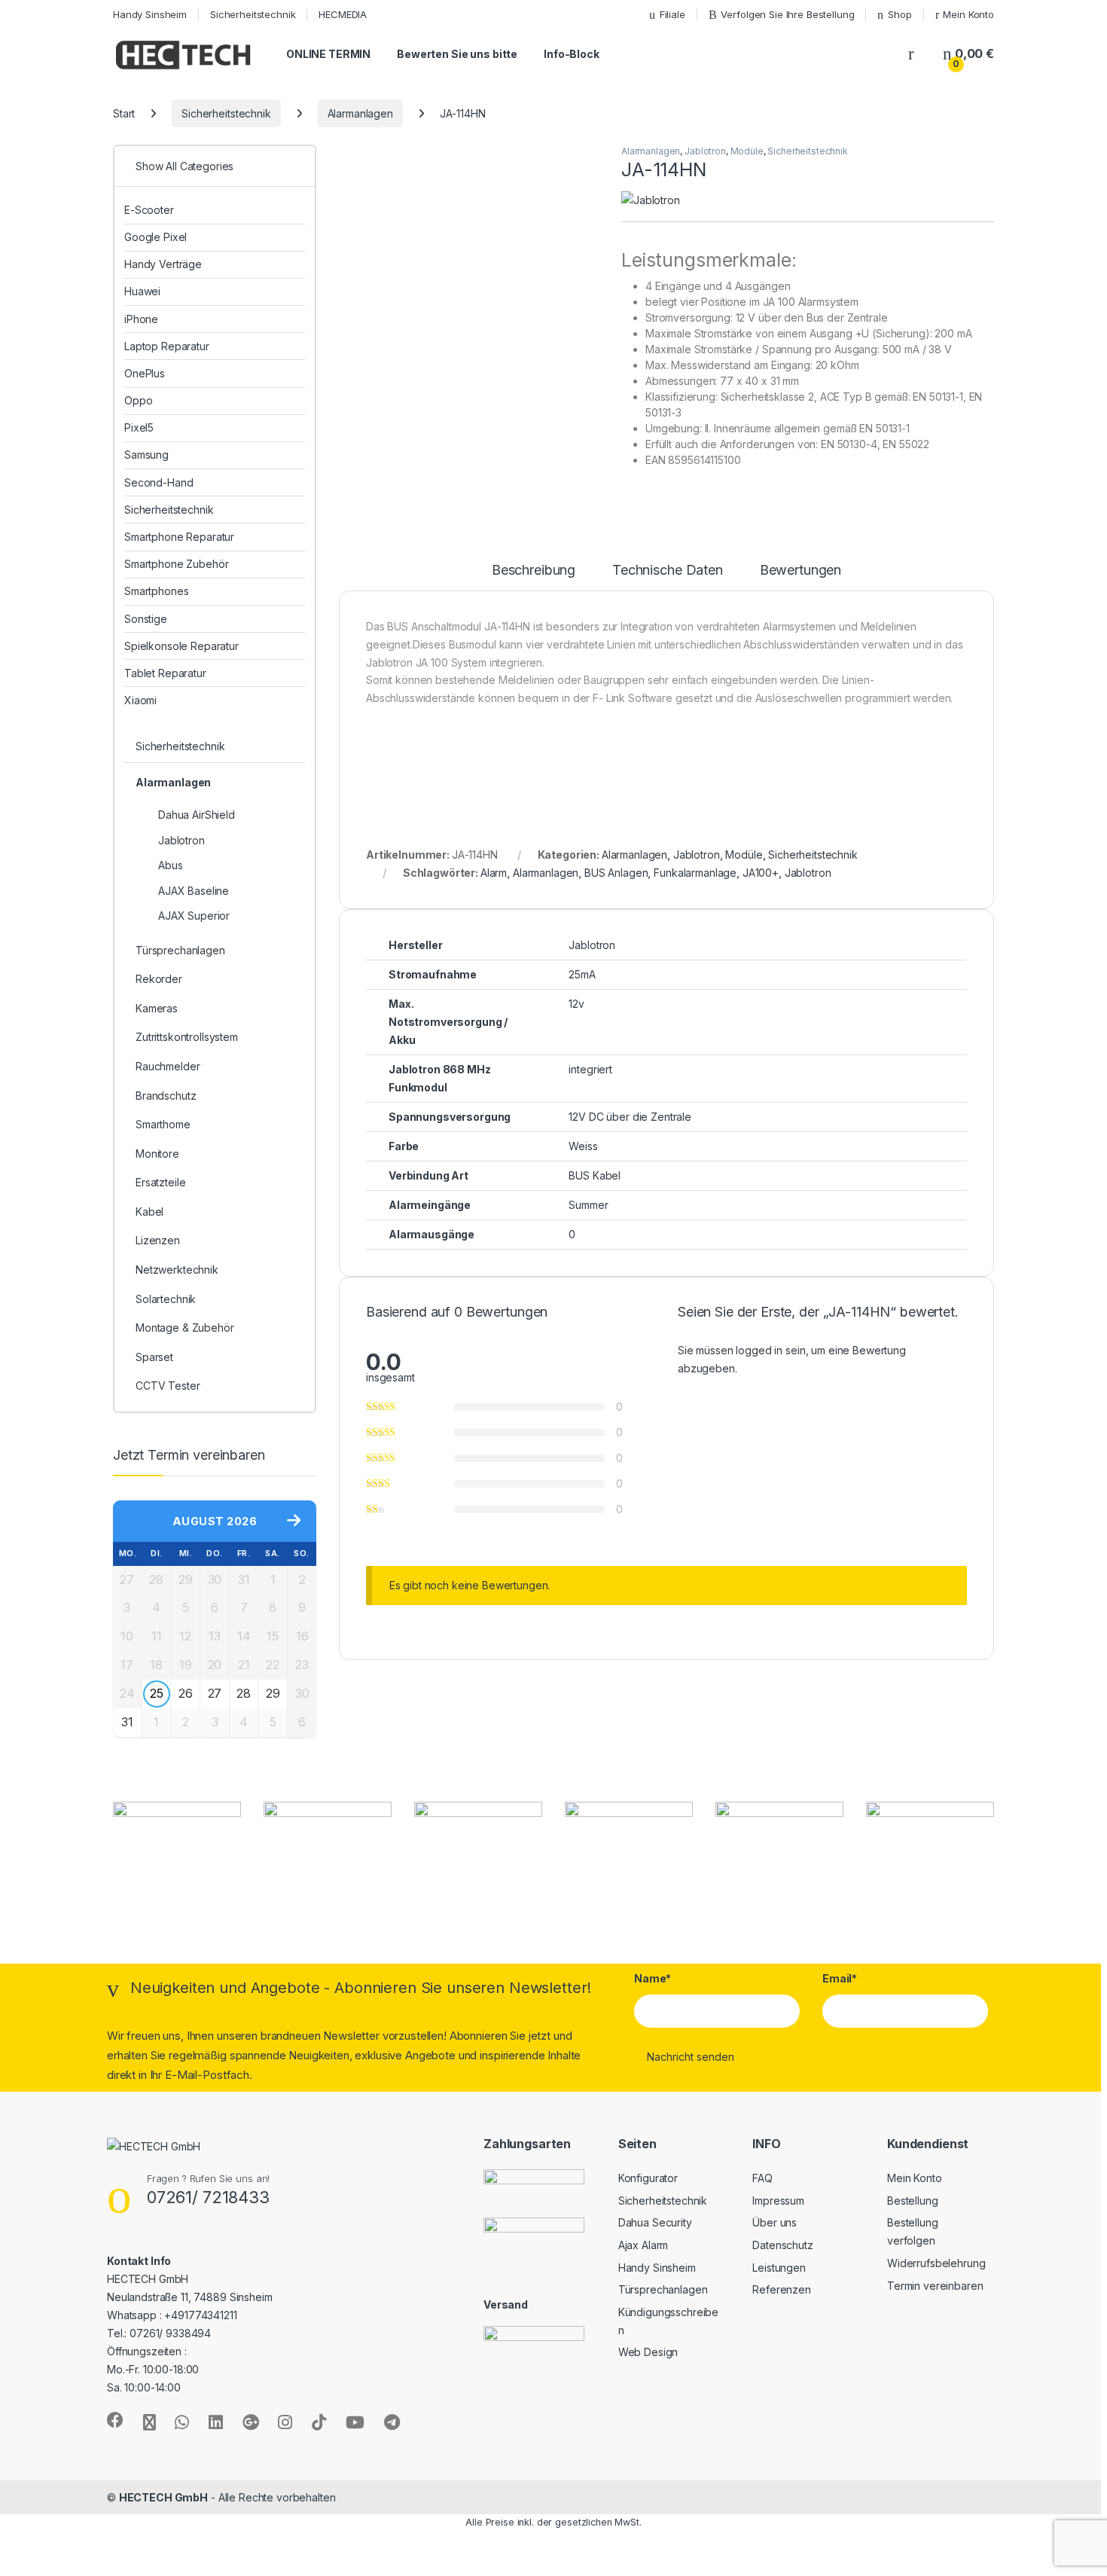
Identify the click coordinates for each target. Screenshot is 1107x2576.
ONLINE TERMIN (328, 54)
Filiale (672, 14)
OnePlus (145, 373)
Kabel (149, 1212)
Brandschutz (166, 1096)
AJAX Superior (194, 916)
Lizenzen (158, 1240)
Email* (840, 1978)
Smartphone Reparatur (179, 537)
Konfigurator (648, 2178)
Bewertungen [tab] (801, 571)
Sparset (154, 1357)
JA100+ (761, 873)
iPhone (141, 319)
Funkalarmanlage (695, 873)
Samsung (146, 455)
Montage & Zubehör (185, 1328)
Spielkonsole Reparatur (181, 646)
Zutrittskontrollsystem (187, 1037)
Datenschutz (782, 2245)
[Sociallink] (115, 2420)
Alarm (494, 873)
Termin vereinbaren (935, 2286)
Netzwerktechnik (177, 1270)
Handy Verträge (163, 264)
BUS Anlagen (616, 873)
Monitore (157, 1154)
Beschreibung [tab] (534, 571)
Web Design (648, 2352)
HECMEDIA (343, 14)
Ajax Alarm (643, 2245)
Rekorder (159, 979)
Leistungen (779, 2268)
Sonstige (146, 619)
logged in (759, 1350)
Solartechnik (166, 1299)
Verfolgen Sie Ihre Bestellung (787, 14)
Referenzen (782, 2289)
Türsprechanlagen (180, 950)
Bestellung (913, 2201)
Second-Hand (159, 482)
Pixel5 (139, 427)
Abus (170, 865)
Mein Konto (968, 14)
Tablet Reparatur (165, 673)
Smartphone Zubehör (176, 564)
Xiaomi (140, 700)
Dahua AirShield (197, 815)
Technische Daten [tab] (668, 571)
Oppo (138, 400)
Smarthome (163, 1124)
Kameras (157, 1008)
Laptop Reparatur (167, 346)
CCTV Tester (168, 1386)
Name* (653, 1978)
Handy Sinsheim (150, 14)
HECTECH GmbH (163, 2497)
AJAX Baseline (194, 891)
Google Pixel (156, 237)
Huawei (142, 291)
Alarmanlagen (360, 113)
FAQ (762, 2178)
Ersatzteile (160, 1182)
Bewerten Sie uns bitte (457, 54)
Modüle (747, 151)
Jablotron (705, 151)
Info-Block (572, 54)
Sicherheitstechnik (253, 14)
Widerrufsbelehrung (936, 2263)
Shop (900, 14)
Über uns (775, 2222)
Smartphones (156, 591)
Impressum (778, 2201)
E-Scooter (149, 210)
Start (124, 113)
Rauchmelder (168, 1066)
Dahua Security (655, 2222)
